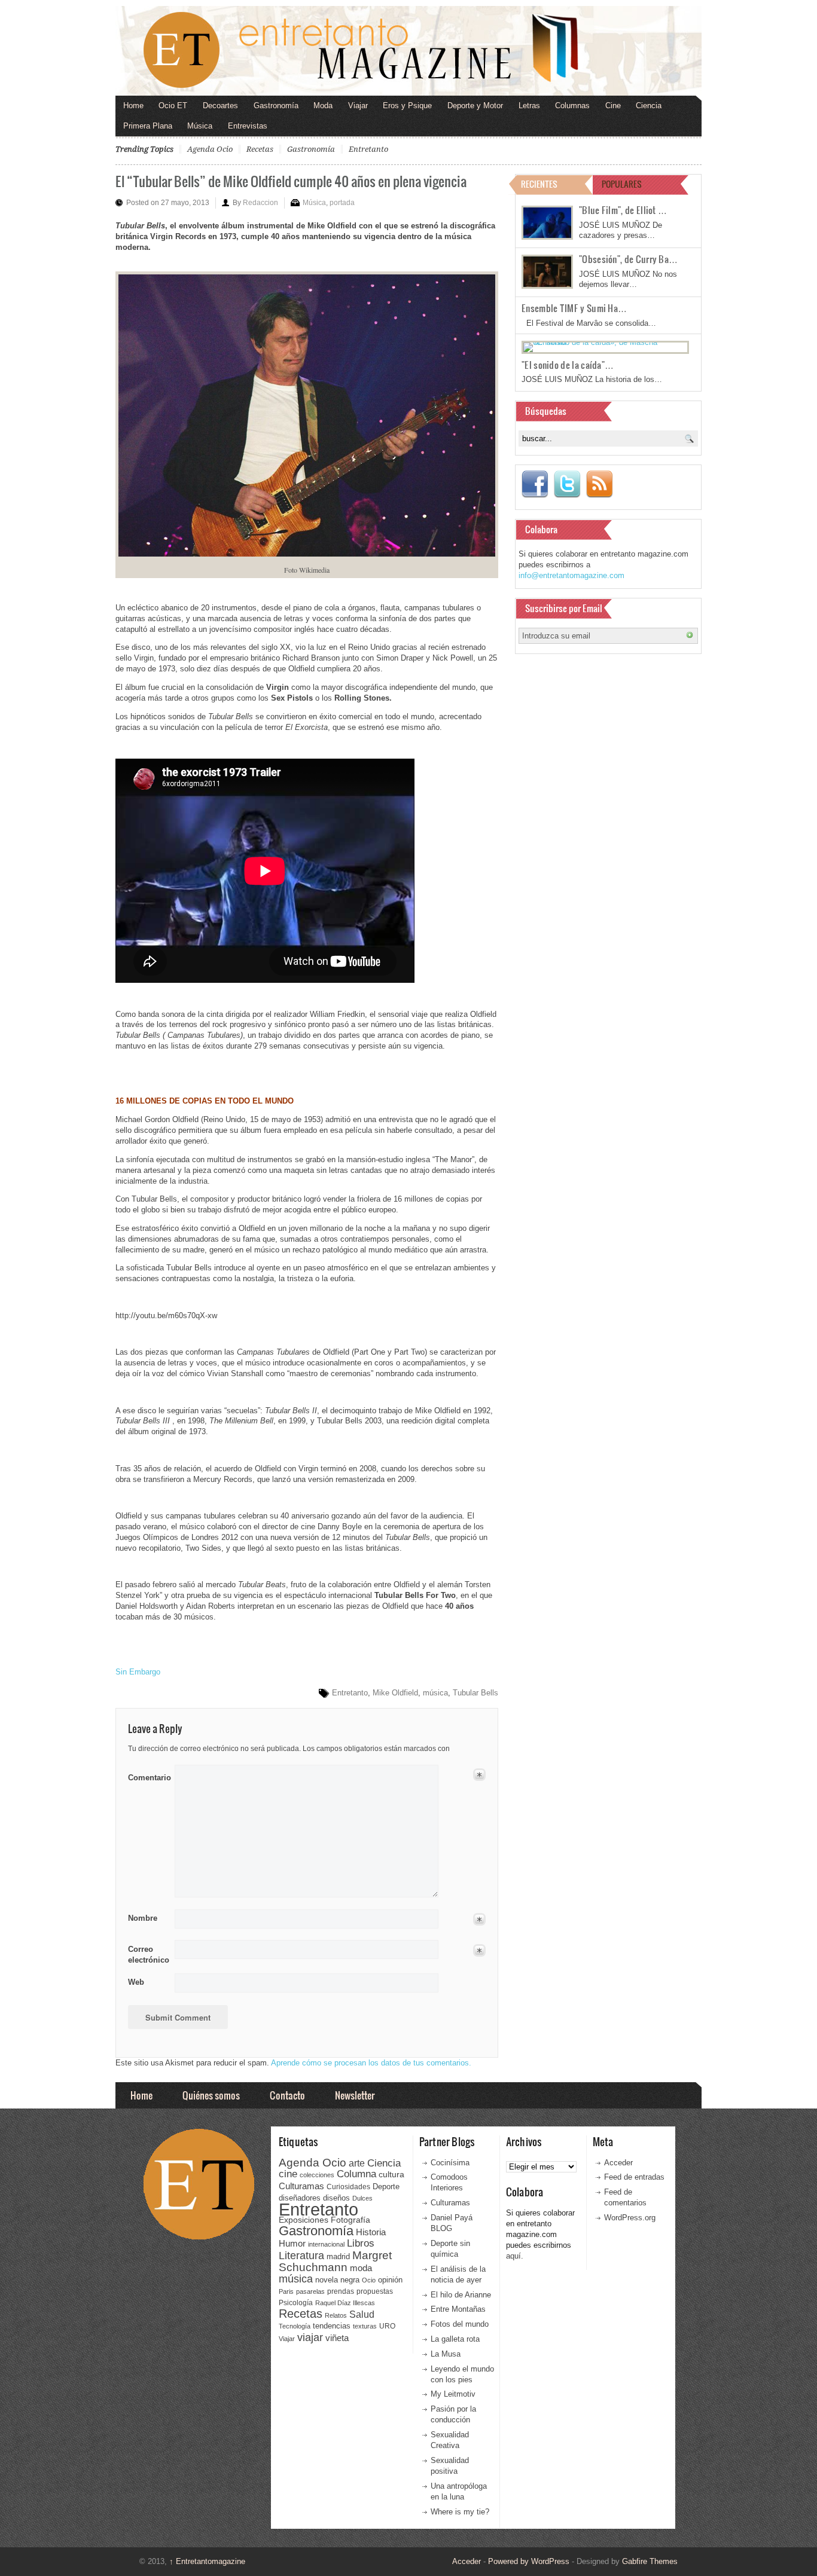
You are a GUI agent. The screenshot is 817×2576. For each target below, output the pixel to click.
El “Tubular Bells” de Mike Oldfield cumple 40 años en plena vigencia (291, 181)
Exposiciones (304, 2220)
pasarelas (310, 2291)
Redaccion (260, 203)
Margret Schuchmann (335, 2261)
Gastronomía (276, 106)
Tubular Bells (475, 1693)
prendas (341, 2291)
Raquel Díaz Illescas (345, 2303)
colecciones (317, 2175)
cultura (391, 2174)
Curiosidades (348, 2187)
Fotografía (350, 2220)
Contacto (287, 2095)
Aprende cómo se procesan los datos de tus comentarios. (371, 2063)
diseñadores (300, 2198)
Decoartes (220, 106)
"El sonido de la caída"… (568, 365)
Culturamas (301, 2186)
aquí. (515, 2256)
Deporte (386, 2187)
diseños (336, 2198)
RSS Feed (599, 484)
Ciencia (649, 106)
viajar (310, 2337)
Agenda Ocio (210, 149)
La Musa (446, 2354)
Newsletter (355, 2095)
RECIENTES (539, 184)
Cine (613, 106)
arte (357, 2163)
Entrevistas (248, 126)
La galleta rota (455, 2339)
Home (133, 106)
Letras (529, 106)
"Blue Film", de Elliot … (623, 210)
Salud (362, 2314)
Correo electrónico (147, 1955)
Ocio (369, 2280)
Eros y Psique (407, 106)
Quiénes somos (211, 2095)
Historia (371, 2232)
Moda (323, 106)
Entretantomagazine (207, 2561)
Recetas (260, 149)
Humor (292, 2243)
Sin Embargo (138, 1672)
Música (200, 126)
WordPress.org (630, 2218)
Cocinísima (450, 2163)
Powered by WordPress (529, 2561)
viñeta (337, 2338)
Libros (361, 2243)
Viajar (358, 106)
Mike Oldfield (395, 1693)
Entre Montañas (458, 2309)
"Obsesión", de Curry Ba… (628, 259)
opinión (390, 2280)
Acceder (618, 2163)
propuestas (375, 2291)
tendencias (332, 2326)
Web (136, 1982)
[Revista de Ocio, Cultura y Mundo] (408, 51)
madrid (338, 2256)
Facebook (535, 484)
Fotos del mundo (460, 2324)
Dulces (362, 2198)
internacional (326, 2244)
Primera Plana (148, 126)
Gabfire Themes (650, 2561)
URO (387, 2326)
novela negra (337, 2280)
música (435, 1693)
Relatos (336, 2315)
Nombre (143, 1918)
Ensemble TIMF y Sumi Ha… (574, 308)
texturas (365, 2326)
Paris (286, 2291)
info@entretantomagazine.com (571, 575)
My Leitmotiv (453, 2394)
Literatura (301, 2255)
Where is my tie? (460, 2512)
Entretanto (368, 149)
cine (288, 2174)
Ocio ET (173, 106)
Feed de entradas (634, 2177)
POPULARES (622, 184)
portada (342, 203)
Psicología (296, 2303)
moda (361, 2268)
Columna (356, 2174)
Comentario (147, 1776)
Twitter (567, 484)
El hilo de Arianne (461, 2295)
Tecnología (295, 2326)
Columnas (572, 106)
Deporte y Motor (475, 106)
